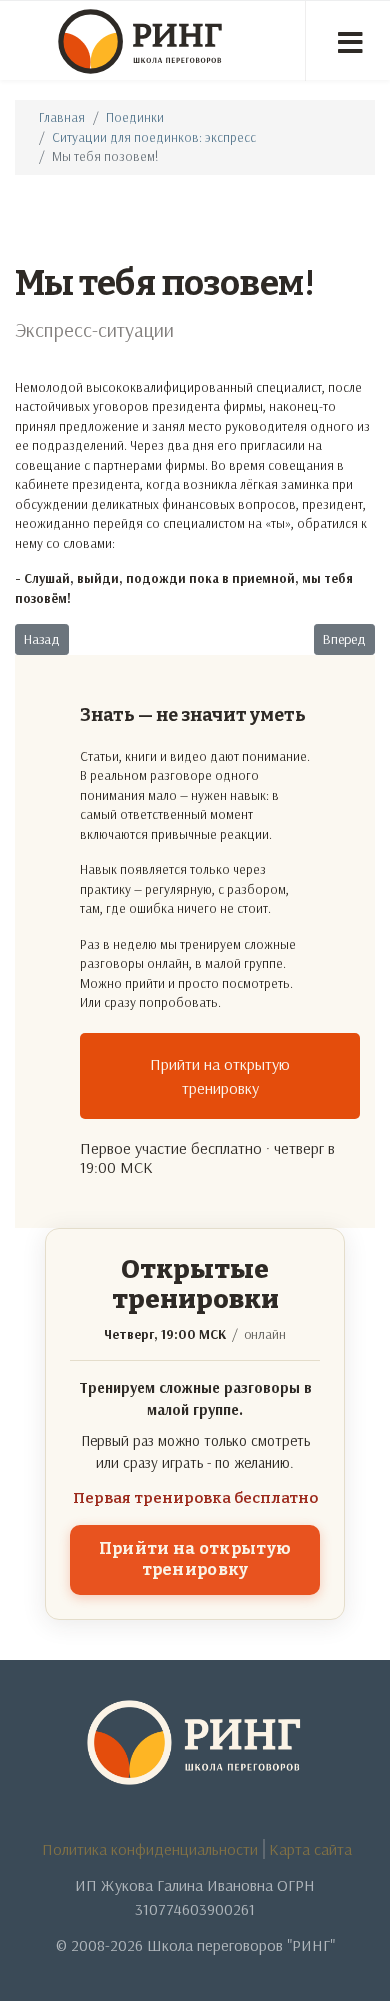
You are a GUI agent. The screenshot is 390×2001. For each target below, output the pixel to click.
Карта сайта (310, 1849)
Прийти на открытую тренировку (220, 1076)
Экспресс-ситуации (94, 329)
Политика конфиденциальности (150, 1849)
